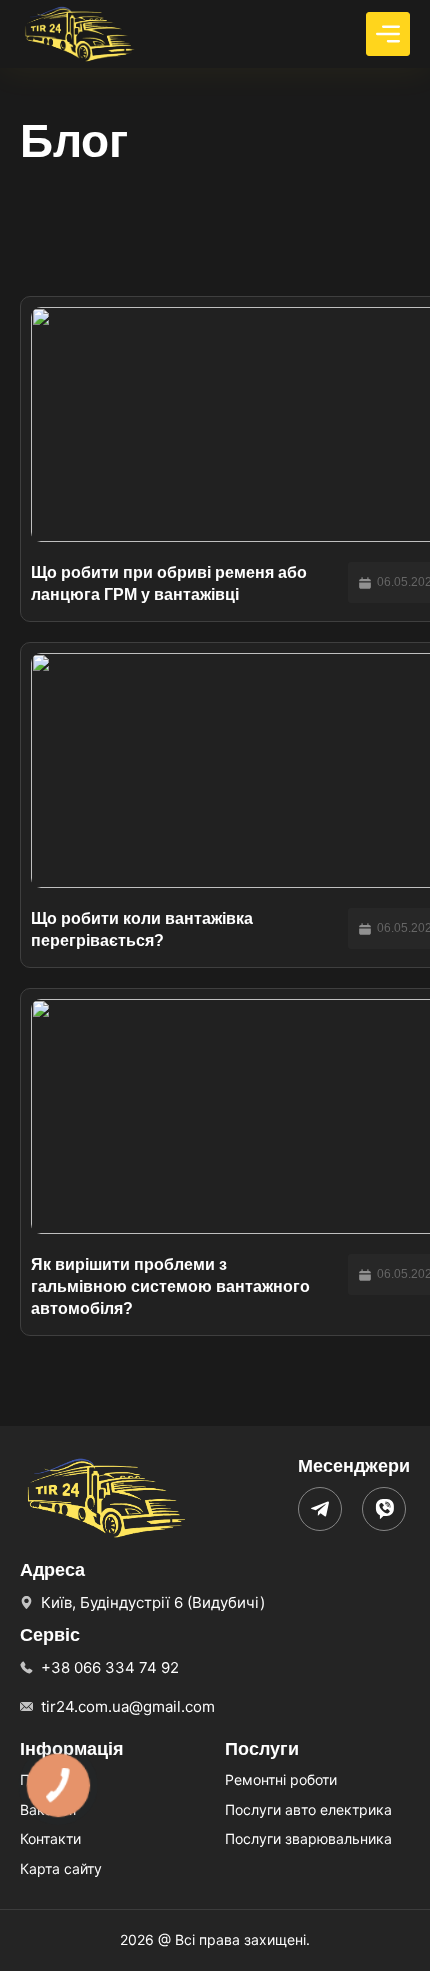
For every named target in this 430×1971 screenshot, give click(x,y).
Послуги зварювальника (308, 1838)
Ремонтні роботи (281, 1779)
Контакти (50, 1838)
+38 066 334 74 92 (110, 1667)
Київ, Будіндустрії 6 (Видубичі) (153, 1602)
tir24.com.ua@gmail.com (128, 1706)
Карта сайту (61, 1868)
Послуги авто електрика (308, 1809)
